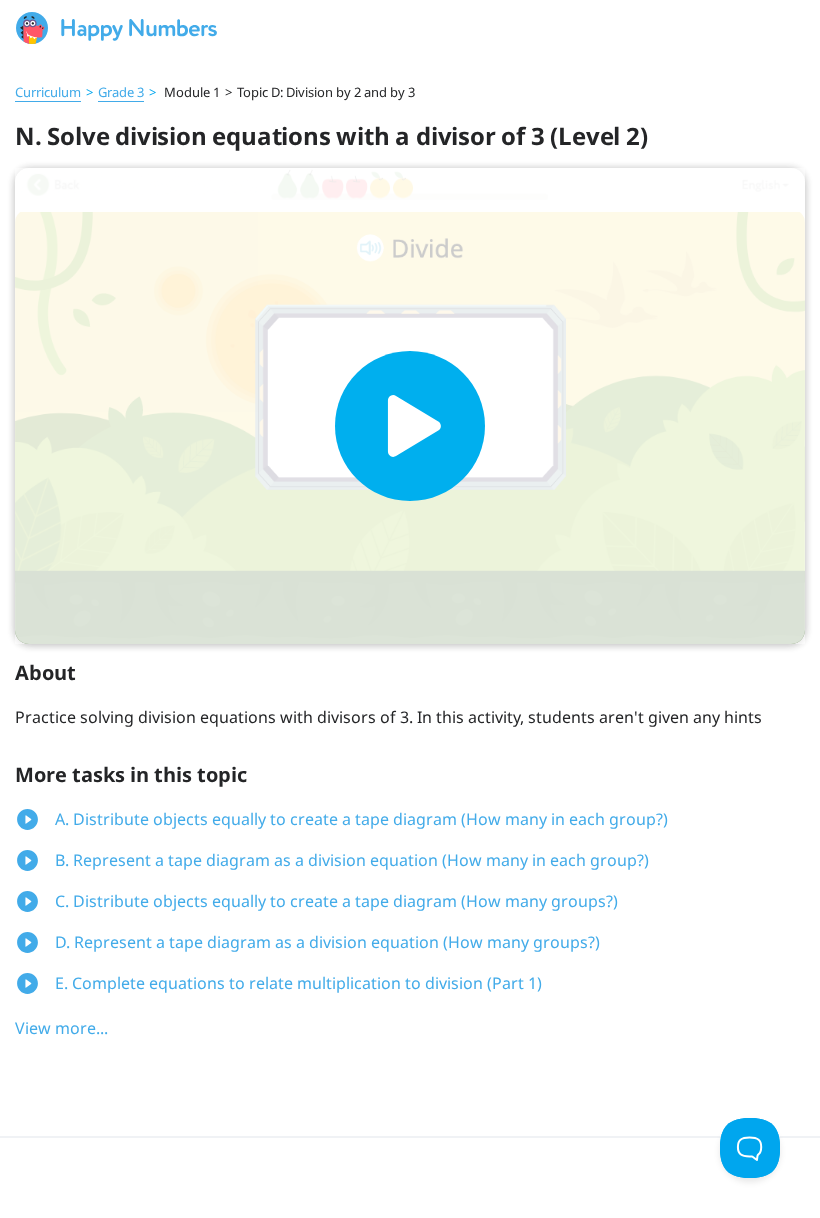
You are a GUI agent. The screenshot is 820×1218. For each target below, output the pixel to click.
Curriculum (48, 92)
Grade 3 (121, 92)
